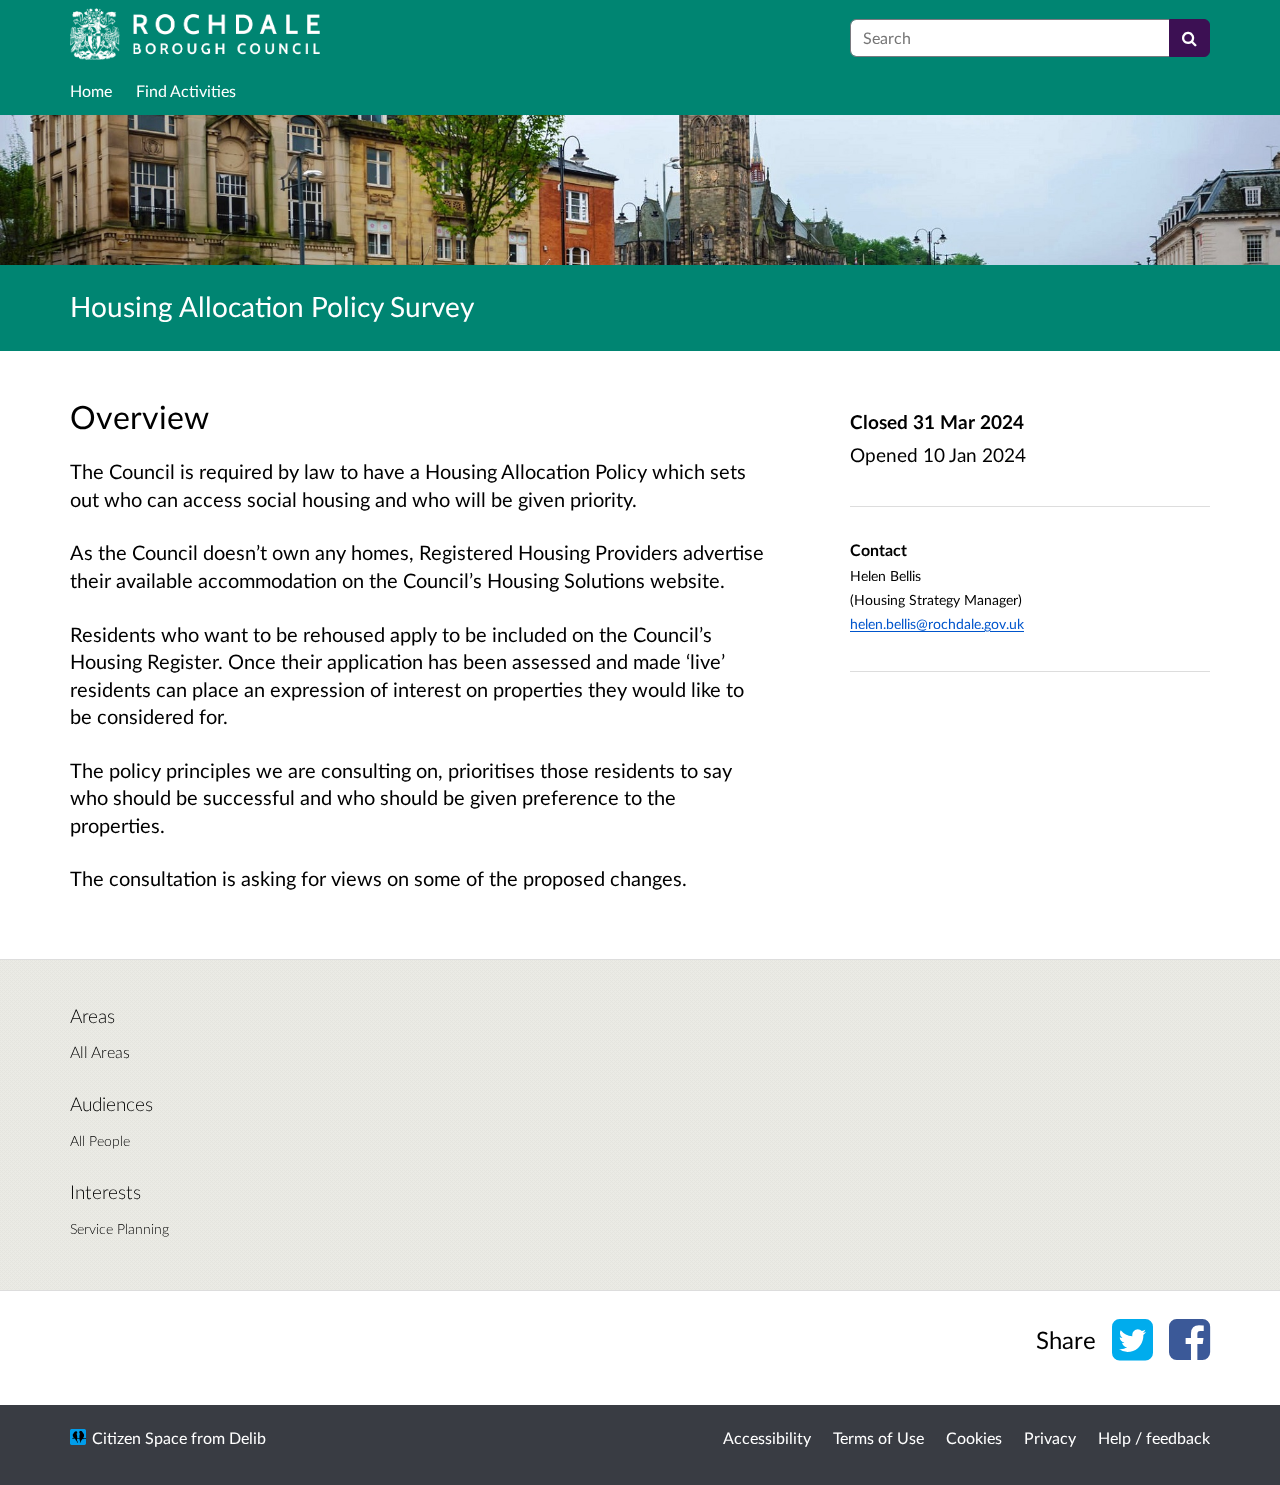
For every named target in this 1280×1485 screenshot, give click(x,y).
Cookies (974, 1437)
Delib (247, 1437)
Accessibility (767, 1437)
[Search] (1189, 38)
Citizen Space (139, 1437)
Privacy (1050, 1437)
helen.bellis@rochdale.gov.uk (937, 623)
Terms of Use (878, 1437)
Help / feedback (1154, 1437)
